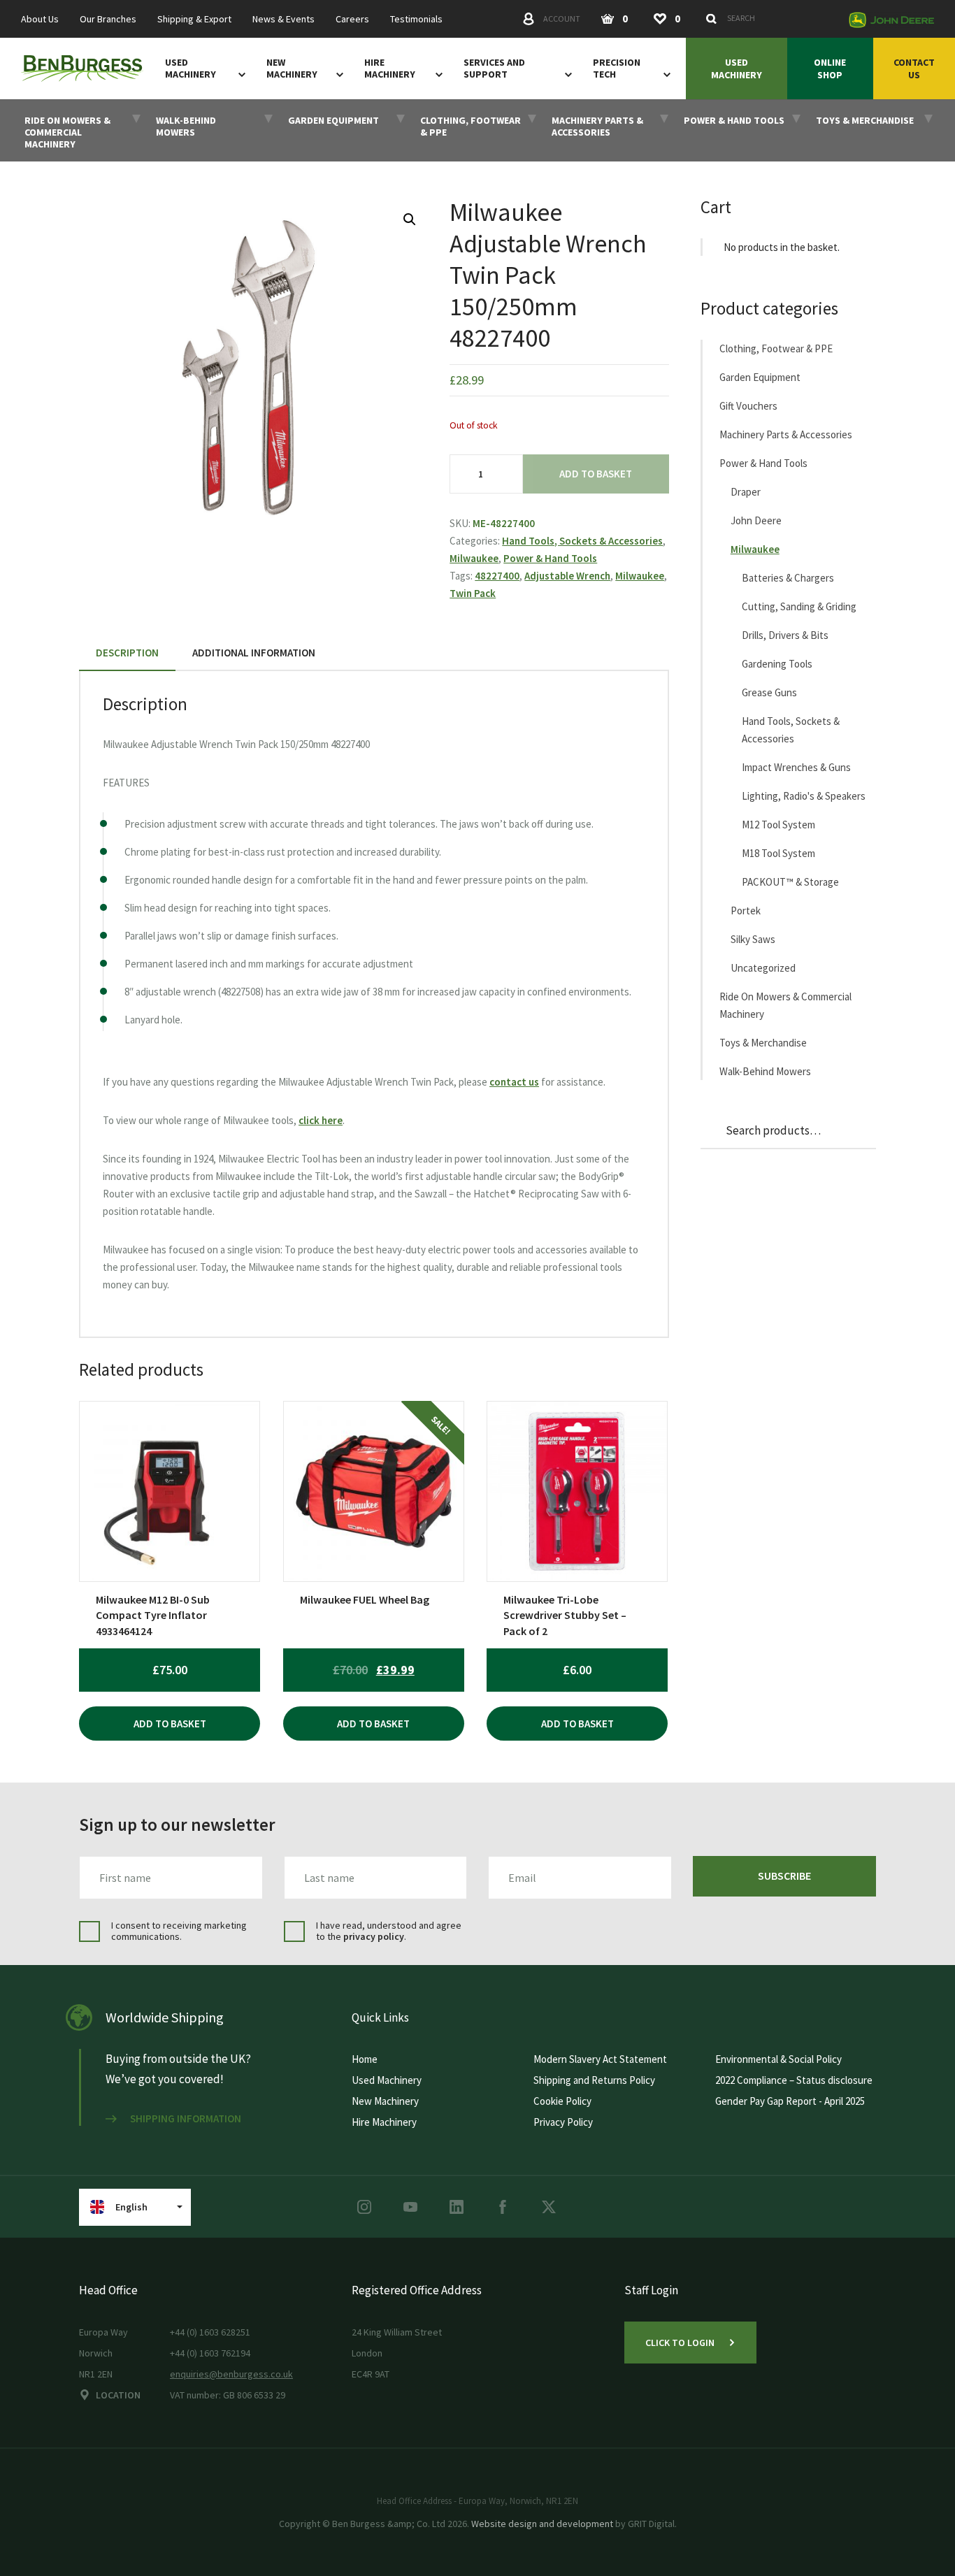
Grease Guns (769, 692)
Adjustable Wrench (567, 576)
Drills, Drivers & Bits (785, 635)
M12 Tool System (778, 825)
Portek (746, 911)
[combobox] (770, 18)
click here (321, 1120)
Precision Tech (617, 69)
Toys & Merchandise (763, 1043)
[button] (410, 220)
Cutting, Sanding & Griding (799, 606)
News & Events (283, 19)
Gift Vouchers (748, 406)
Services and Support (494, 69)
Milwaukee (474, 558)
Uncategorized (763, 968)
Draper (746, 492)
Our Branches (108, 19)
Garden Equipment (760, 377)
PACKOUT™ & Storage (790, 882)
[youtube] (410, 2207)
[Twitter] (549, 2207)
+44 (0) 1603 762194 (210, 2353)
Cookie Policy (562, 2101)
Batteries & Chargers (788, 578)
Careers (352, 19)
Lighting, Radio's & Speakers (804, 796)
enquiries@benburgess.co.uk (231, 2374)
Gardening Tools (777, 664)
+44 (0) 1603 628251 (210, 2332)
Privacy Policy (563, 2122)
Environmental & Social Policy (778, 2059)
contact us (514, 1082)
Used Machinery (191, 69)
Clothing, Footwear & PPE (776, 348)
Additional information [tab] (254, 653)
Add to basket (596, 474)
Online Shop (830, 69)
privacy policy (374, 1936)
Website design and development (542, 2524)
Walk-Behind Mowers (765, 1071)
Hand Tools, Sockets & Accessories (582, 541)
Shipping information (186, 2119)
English (131, 2207)
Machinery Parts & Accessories (786, 434)
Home (365, 2059)
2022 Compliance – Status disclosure (794, 2080)
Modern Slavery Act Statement (600, 2059)
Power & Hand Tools (550, 558)
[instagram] (364, 2207)
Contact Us (914, 69)
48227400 (497, 576)
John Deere (756, 520)
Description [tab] (127, 653)
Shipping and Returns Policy (594, 2080)
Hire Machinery (390, 69)
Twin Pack (473, 593)
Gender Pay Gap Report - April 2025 (790, 2101)
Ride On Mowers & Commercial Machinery (785, 1005)
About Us (40, 19)
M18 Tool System (778, 853)
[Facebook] (503, 2207)
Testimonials (416, 19)
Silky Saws (753, 939)
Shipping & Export (194, 19)
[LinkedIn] (457, 2207)
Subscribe (784, 1876)
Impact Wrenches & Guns (796, 767)
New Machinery (292, 69)
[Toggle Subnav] (239, 74)
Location (118, 2395)
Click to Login (680, 2343)
